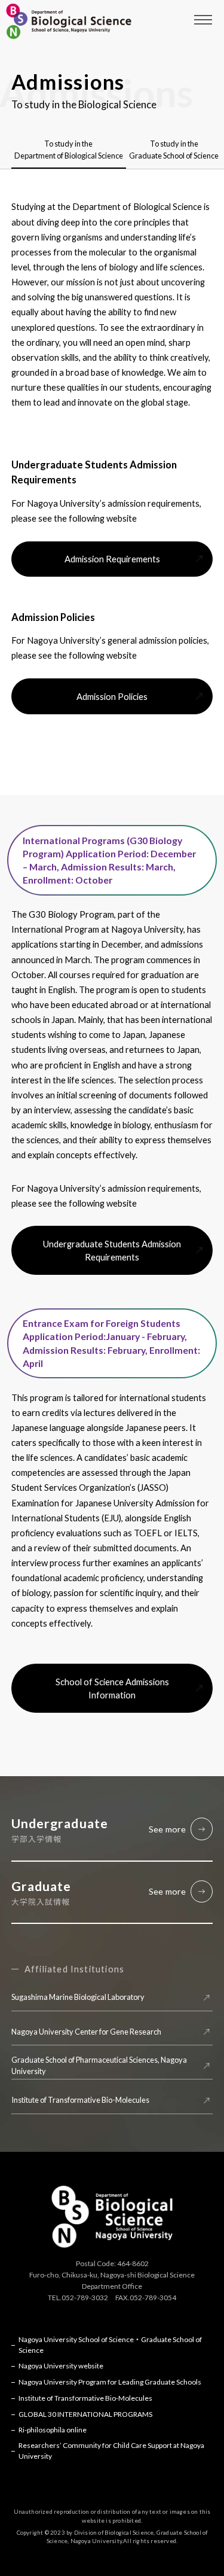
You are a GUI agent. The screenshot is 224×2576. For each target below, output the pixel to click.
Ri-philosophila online (53, 2430)
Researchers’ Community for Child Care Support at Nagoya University (111, 2451)
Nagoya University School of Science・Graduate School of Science (110, 2345)
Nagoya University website (61, 2366)
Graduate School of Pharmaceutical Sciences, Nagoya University (99, 2065)
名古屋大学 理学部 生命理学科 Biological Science (69, 21)
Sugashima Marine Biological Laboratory (78, 1997)
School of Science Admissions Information (112, 1688)
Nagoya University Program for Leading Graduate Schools (110, 2382)
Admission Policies (112, 696)
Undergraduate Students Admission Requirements (112, 1250)
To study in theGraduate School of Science (174, 149)
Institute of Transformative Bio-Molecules (80, 2100)
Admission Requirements (112, 559)
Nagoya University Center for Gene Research (86, 2032)
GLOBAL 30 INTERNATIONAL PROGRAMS (85, 2414)
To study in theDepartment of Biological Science (69, 149)
